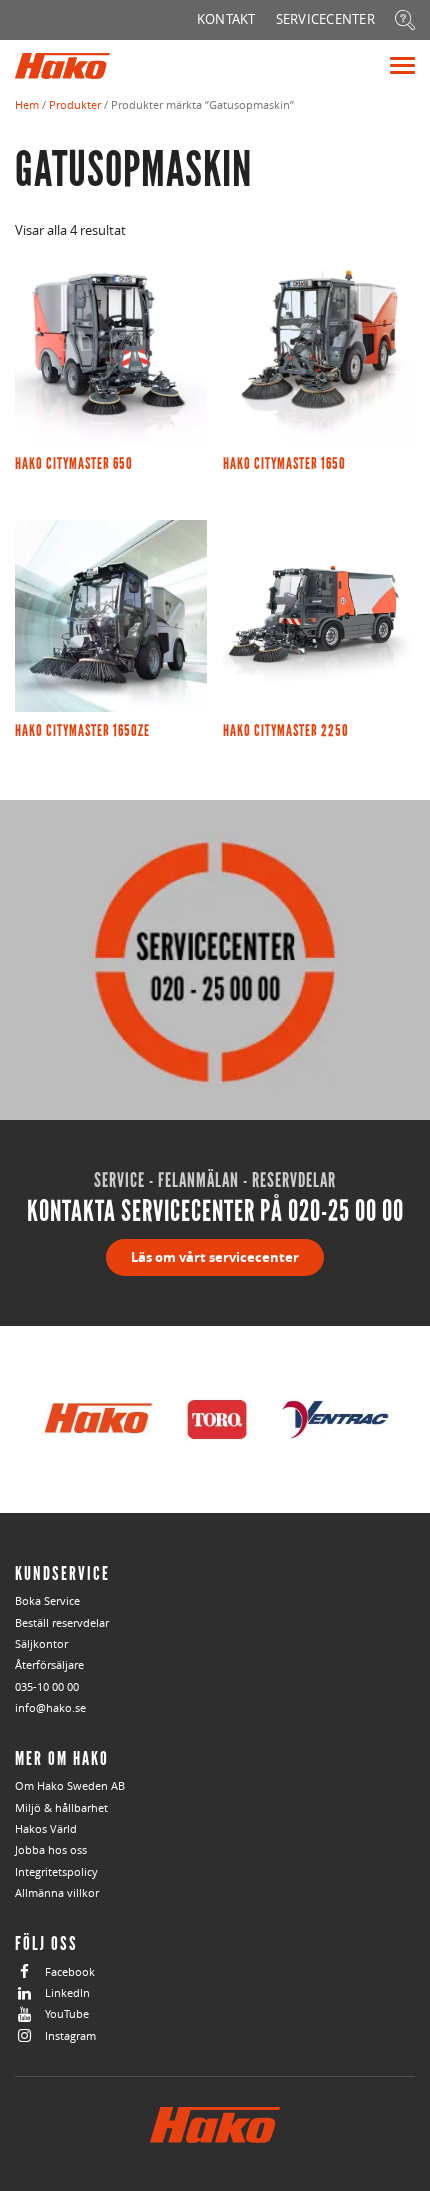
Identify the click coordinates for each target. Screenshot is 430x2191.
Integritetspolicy (56, 1871)
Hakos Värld (46, 1828)
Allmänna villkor (57, 1892)
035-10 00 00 (47, 1686)
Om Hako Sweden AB (70, 1785)
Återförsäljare (49, 1664)
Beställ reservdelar (62, 1622)
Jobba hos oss (51, 1849)
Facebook (70, 1971)
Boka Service (47, 1600)
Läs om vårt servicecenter (215, 1257)
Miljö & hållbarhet (61, 1807)
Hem (27, 104)
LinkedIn (67, 1992)
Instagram (70, 2035)
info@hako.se (50, 1707)
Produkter (75, 104)
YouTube (67, 2013)
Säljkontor (41, 1643)
